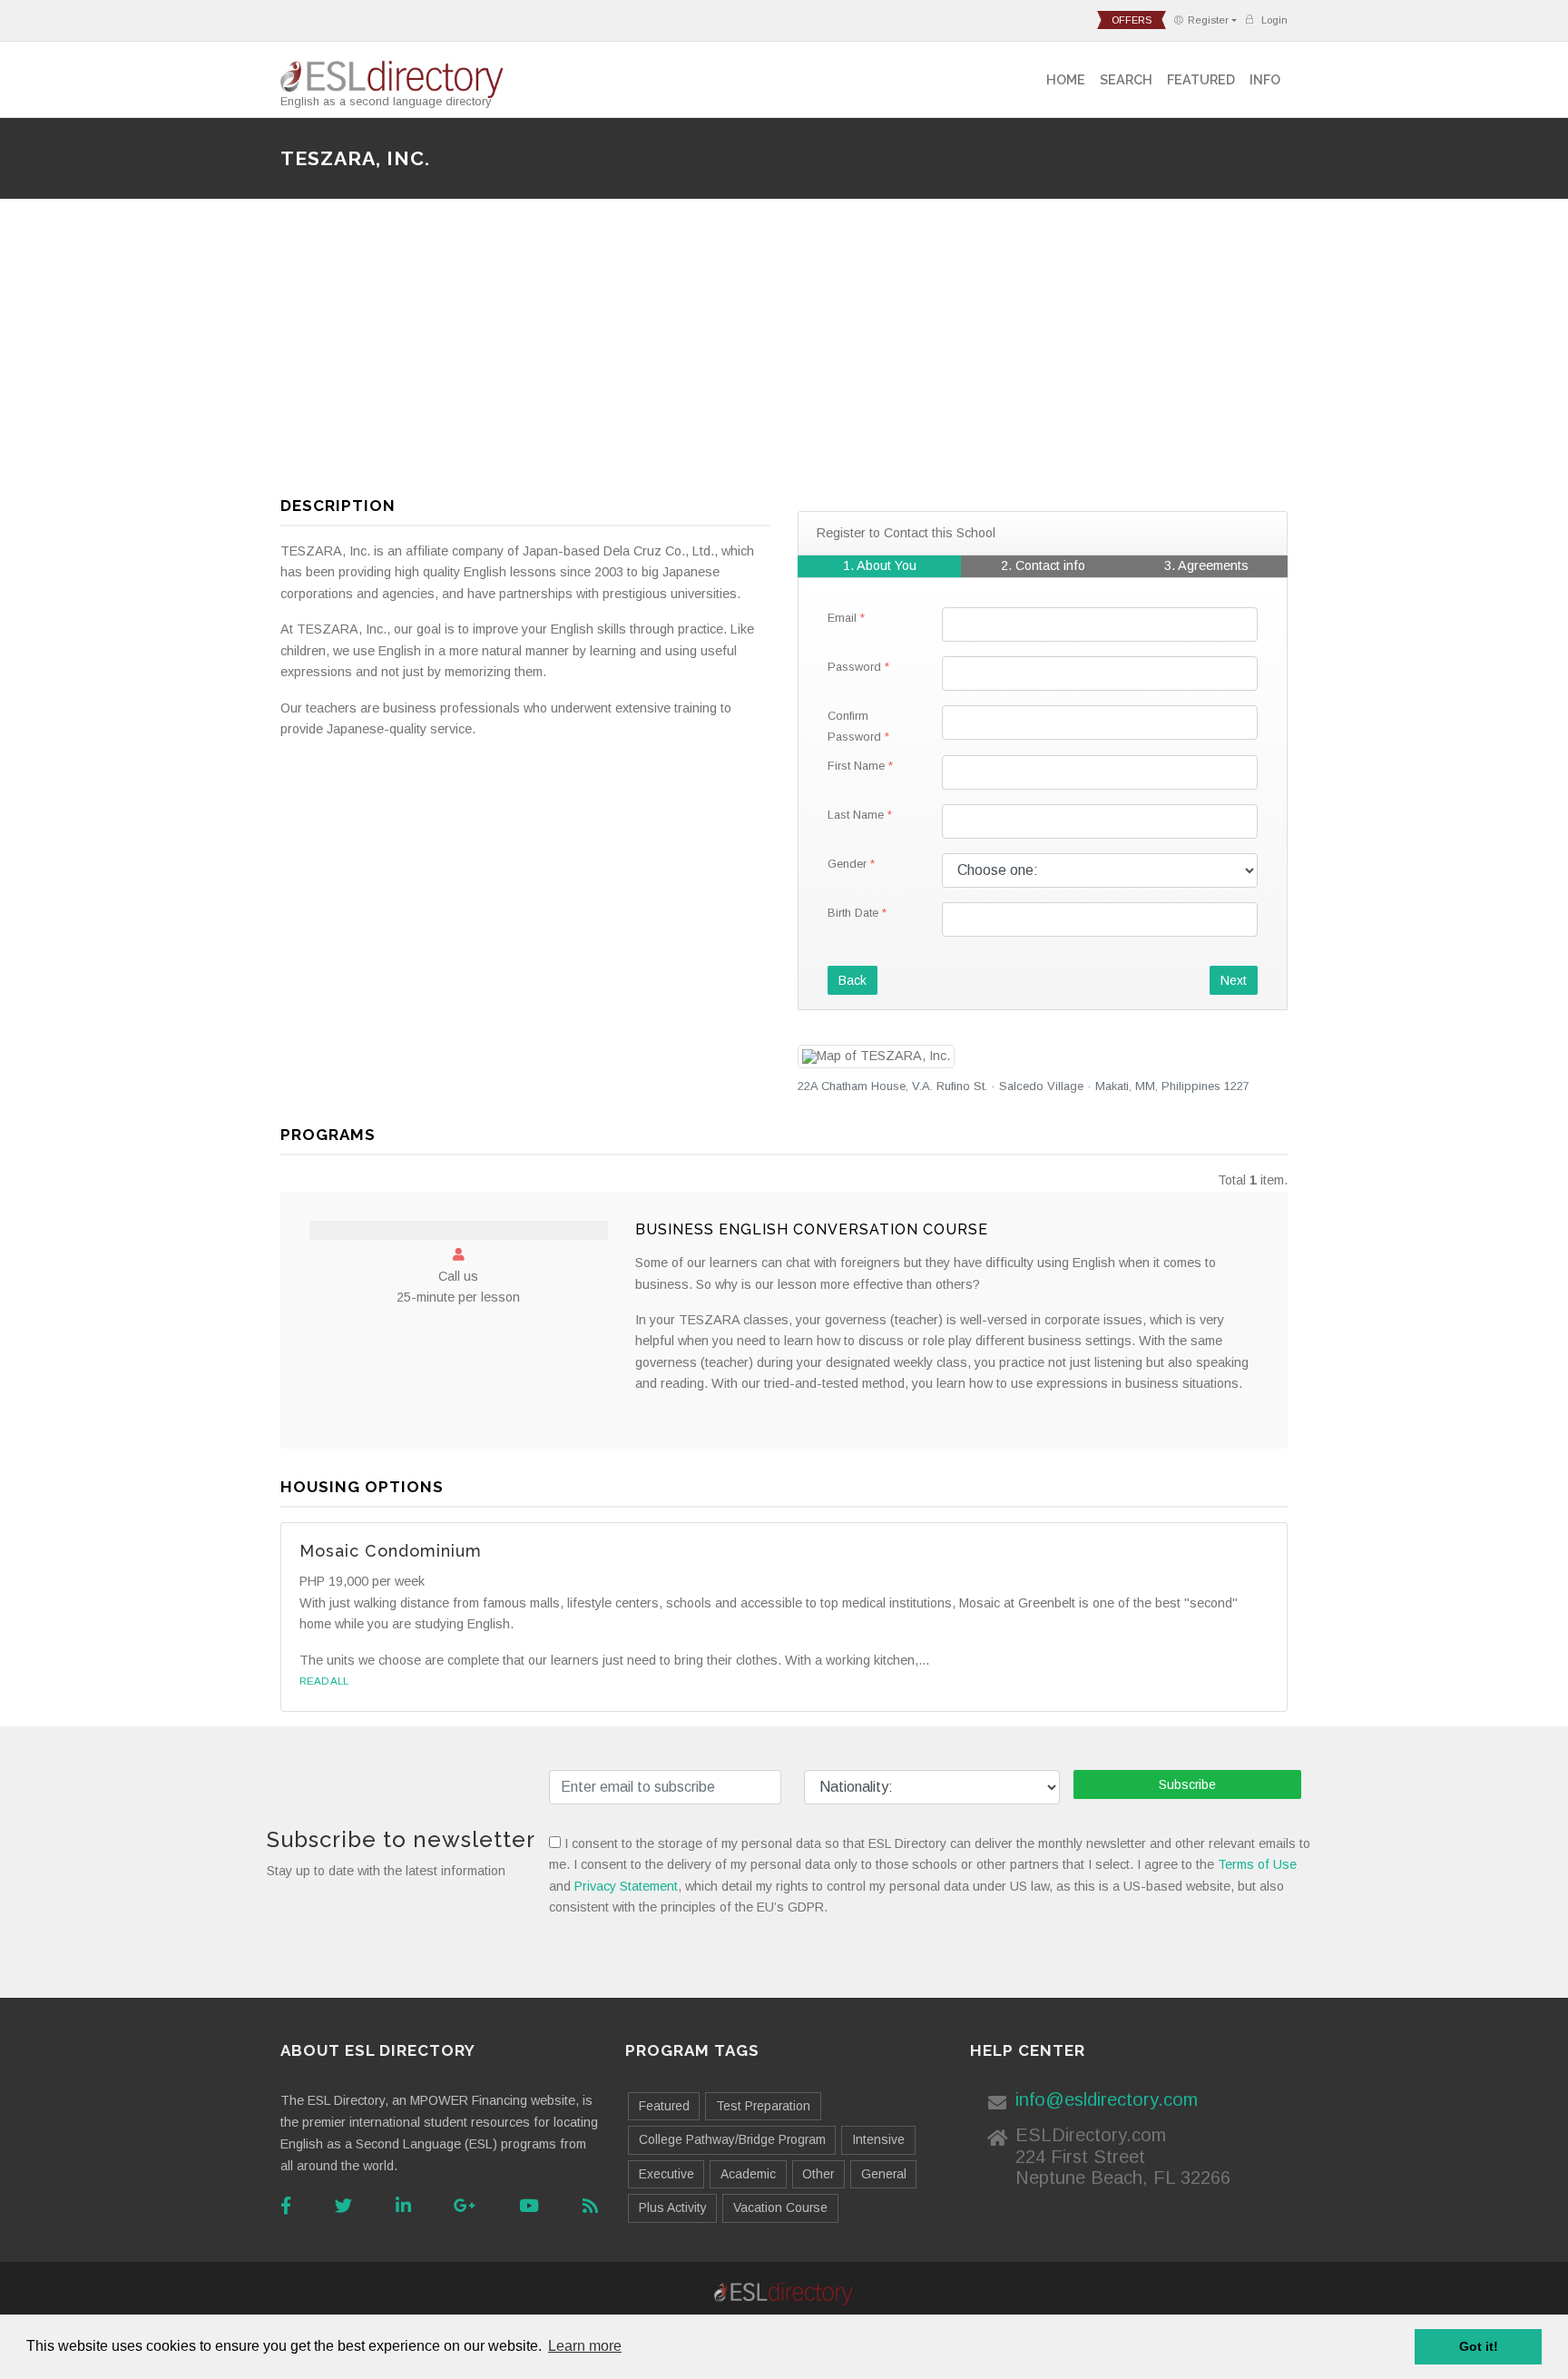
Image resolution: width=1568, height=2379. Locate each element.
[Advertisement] (784, 355)
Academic (748, 2174)
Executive (666, 2174)
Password (854, 667)
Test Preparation (763, 2106)
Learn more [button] (585, 2346)
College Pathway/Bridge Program (732, 2139)
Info (1265, 79)
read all (324, 1681)
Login (1273, 20)
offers (1132, 20)
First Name (856, 766)
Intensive (878, 2139)
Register (1208, 20)
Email (842, 618)
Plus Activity (673, 2207)
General (884, 2174)
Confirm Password (854, 726)
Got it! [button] (1479, 2346)
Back (853, 980)
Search (1126, 79)
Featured (1201, 79)
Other (818, 2174)
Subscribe (1187, 1784)
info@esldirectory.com (1107, 2099)
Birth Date (853, 913)
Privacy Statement (626, 1886)
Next (1234, 980)
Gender (847, 864)
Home (1066, 79)
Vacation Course (780, 2207)
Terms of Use (1257, 1864)
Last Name (856, 815)
